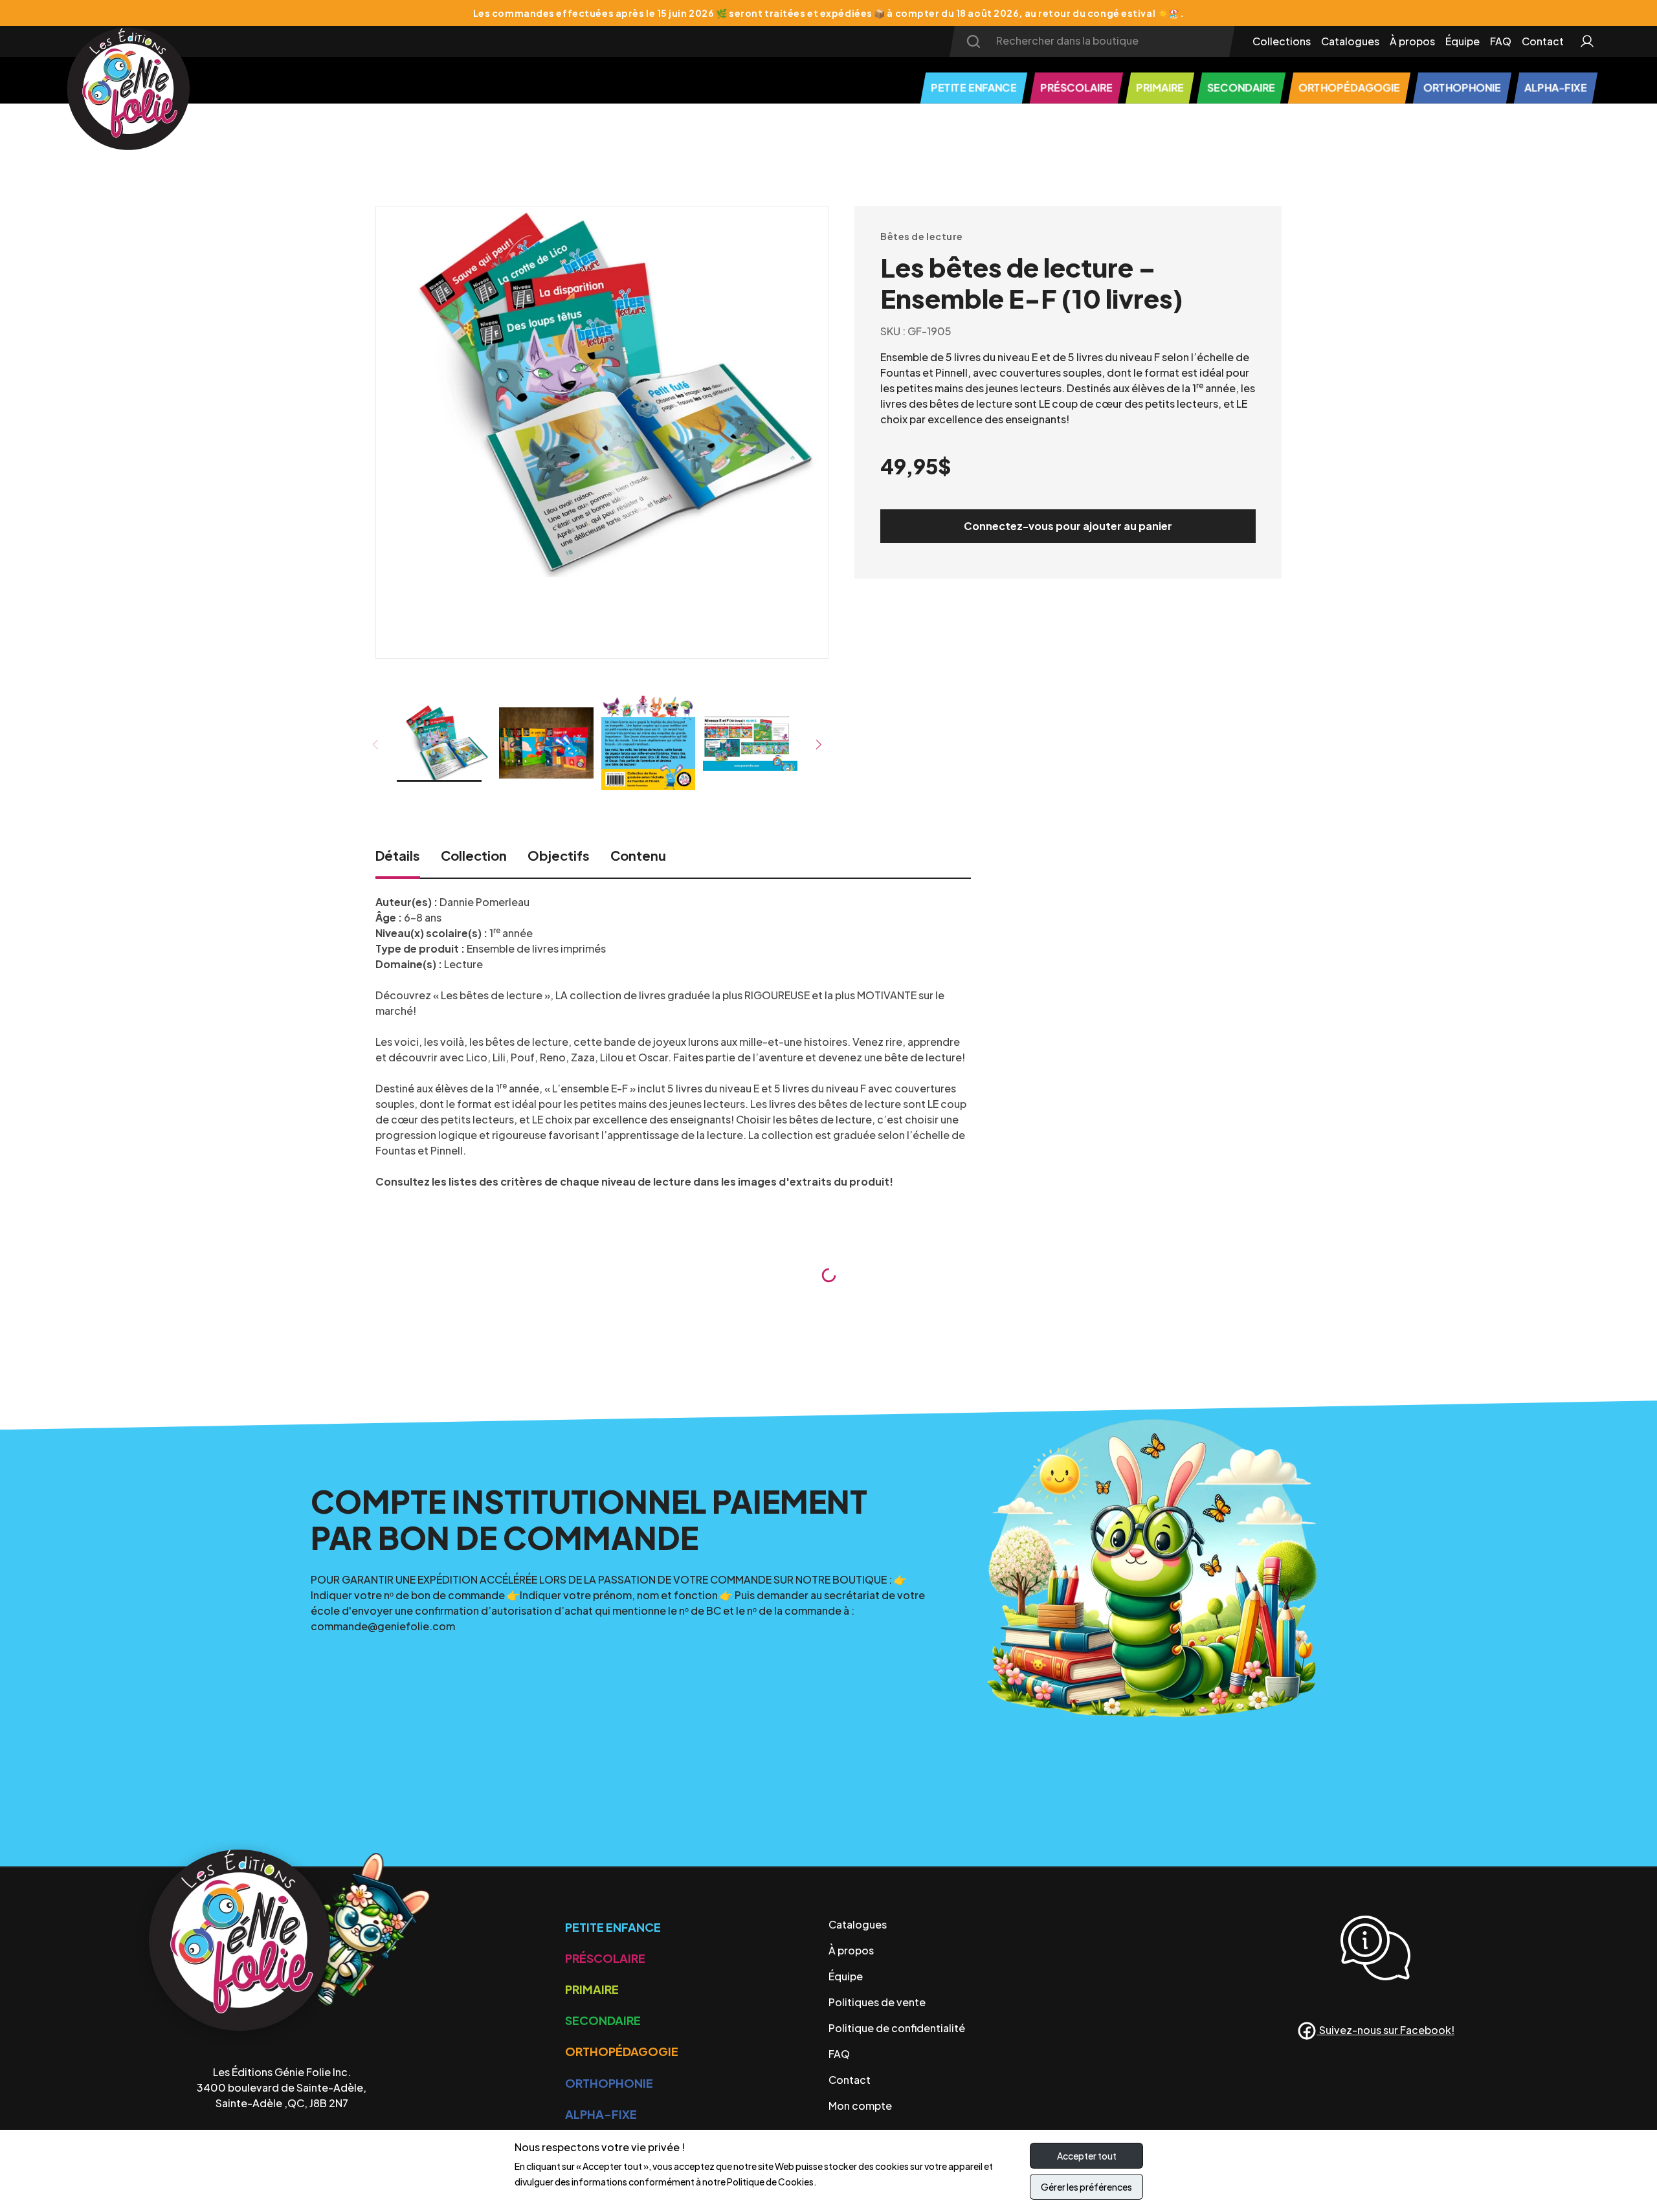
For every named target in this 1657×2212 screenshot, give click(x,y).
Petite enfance (613, 1927)
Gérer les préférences (1086, 2187)
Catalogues (1350, 41)
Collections (1282, 41)
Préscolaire (605, 1958)
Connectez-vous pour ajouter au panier (1068, 526)
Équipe (1462, 41)
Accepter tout (1087, 2156)
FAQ (1501, 41)
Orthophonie (609, 2083)
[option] (602, 397)
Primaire (592, 1989)
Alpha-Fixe (601, 2114)
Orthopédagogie (622, 2051)
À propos (1412, 41)
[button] (819, 745)
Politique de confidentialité (897, 2028)
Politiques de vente (877, 2002)
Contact (1543, 41)
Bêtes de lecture (922, 236)
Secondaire (603, 2020)
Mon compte (860, 2106)
